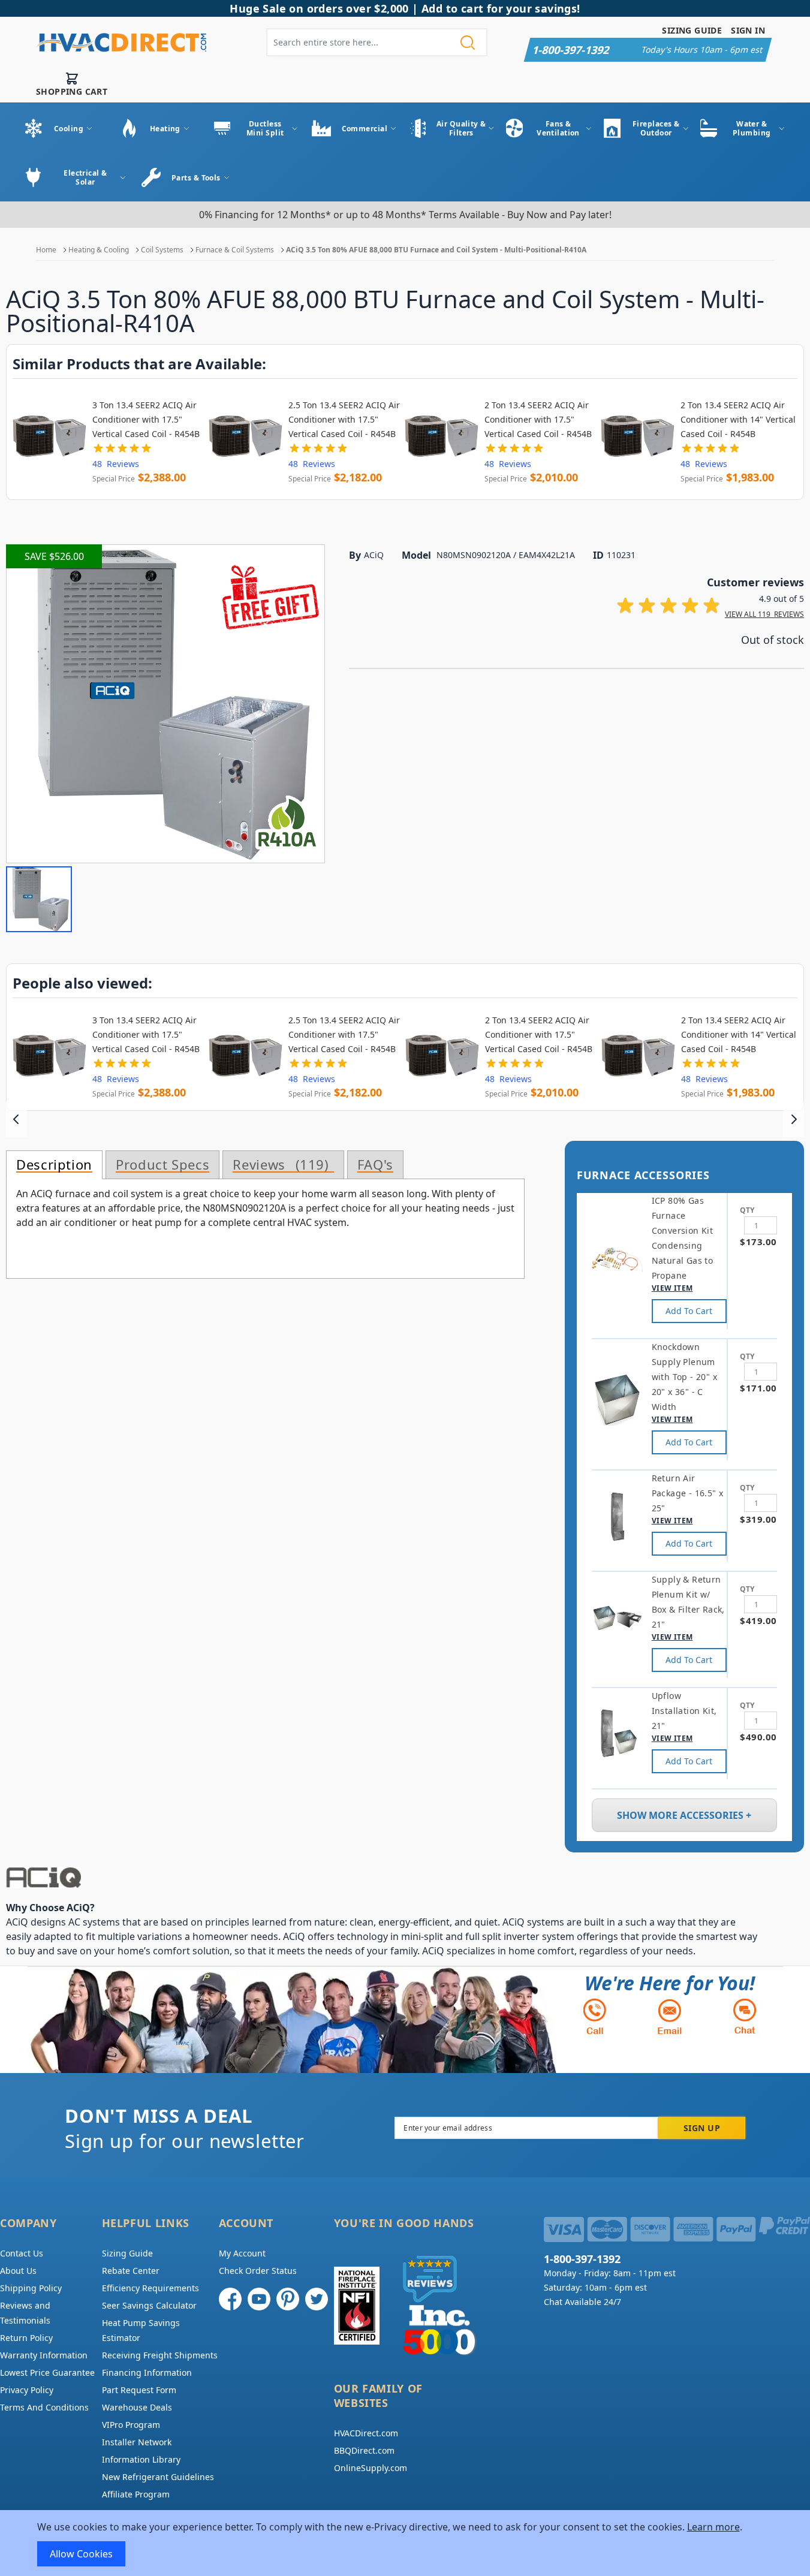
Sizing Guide (692, 30)
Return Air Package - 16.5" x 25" (688, 1493)
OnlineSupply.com (371, 2468)
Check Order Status (258, 2271)
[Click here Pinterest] (288, 2299)
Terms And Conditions (44, 2407)
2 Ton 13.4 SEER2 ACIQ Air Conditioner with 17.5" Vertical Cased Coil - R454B (538, 419)
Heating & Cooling (99, 250)
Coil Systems (162, 250)
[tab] (54, 1165)
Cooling (69, 129)
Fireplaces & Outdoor (656, 128)
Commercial (365, 129)
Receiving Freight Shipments (160, 2355)
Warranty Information (44, 2355)
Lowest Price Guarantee (47, 2372)
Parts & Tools (196, 178)
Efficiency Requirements (150, 2288)
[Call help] (595, 2016)
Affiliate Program (136, 2494)
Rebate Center (131, 2271)
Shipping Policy (31, 2288)
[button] (39, 899)
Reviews (278, 1165)
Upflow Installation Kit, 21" (684, 1711)
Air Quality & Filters (461, 128)
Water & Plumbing (752, 128)
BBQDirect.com (364, 2450)
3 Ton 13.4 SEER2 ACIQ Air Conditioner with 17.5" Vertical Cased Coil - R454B (146, 419)
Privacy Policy (27, 2390)
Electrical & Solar (85, 177)
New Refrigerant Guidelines (158, 2477)
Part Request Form (139, 2390)
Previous (16, 1119)
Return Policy (26, 2338)
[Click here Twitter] (317, 2299)
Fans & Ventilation (558, 128)
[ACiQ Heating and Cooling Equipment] (384, 1878)
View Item (672, 1288)
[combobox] (377, 42)
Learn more (713, 2527)
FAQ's (375, 1165)
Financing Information (147, 2372)
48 (116, 464)
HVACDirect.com (366, 2433)
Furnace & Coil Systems (235, 250)
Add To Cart (689, 1311)
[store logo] (121, 43)
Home (46, 250)
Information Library (141, 2459)
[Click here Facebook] (230, 2299)
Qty (747, 1210)
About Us (18, 2271)
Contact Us (22, 2253)
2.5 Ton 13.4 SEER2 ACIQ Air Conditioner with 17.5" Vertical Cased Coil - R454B (344, 419)
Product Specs (162, 1165)
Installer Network (137, 2442)
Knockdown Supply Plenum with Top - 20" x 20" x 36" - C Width (684, 1377)
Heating (165, 129)
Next (794, 1119)
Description (54, 1165)
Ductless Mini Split (265, 128)
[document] (405, 2543)
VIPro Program (131, 2425)
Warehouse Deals (137, 2407)
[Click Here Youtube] (259, 2299)
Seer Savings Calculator (149, 2305)
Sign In (748, 30)
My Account (242, 2253)
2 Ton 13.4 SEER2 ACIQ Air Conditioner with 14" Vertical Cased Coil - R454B (738, 419)
